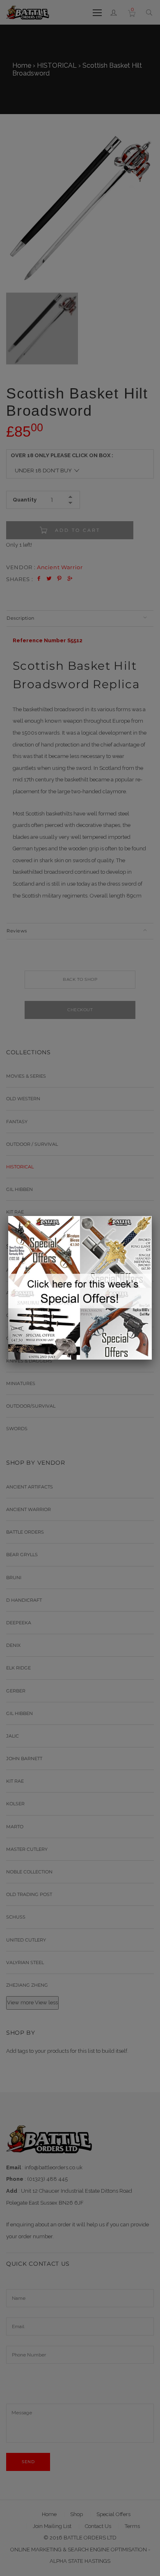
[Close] (152, 1216)
